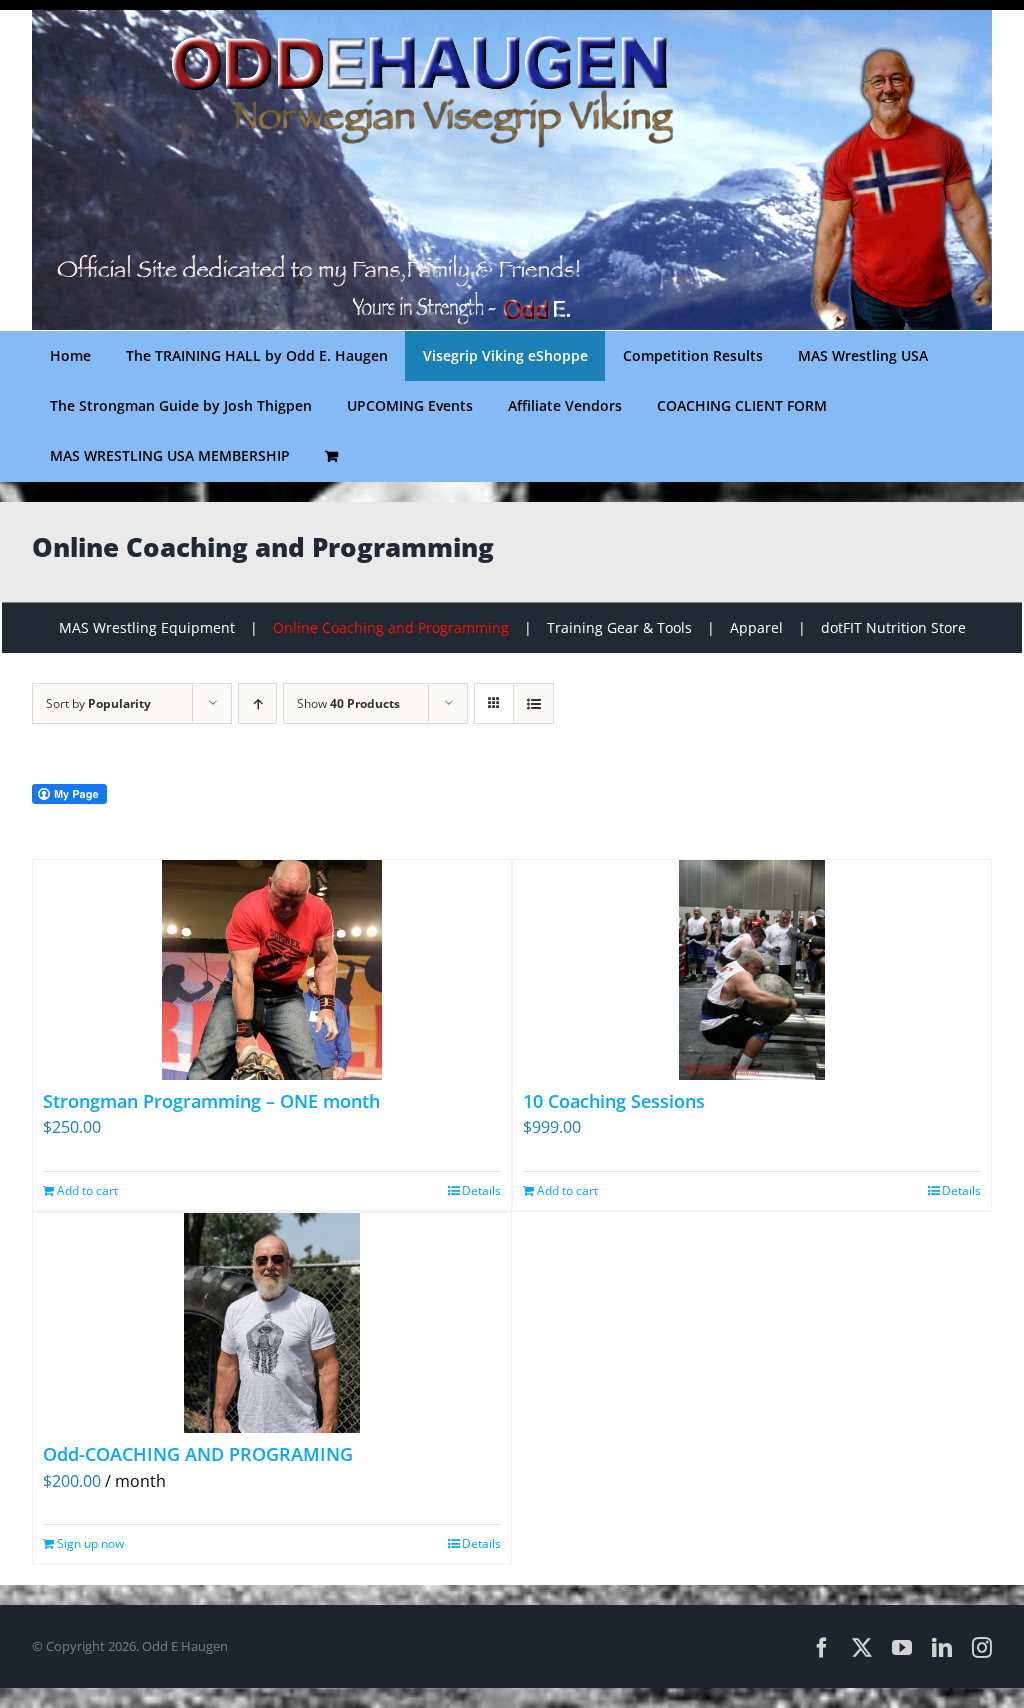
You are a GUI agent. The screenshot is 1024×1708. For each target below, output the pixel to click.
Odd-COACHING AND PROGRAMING (198, 1454)
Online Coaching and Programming (391, 627)
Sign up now (90, 1543)
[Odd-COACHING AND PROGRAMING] (272, 1323)
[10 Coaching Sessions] (752, 970)
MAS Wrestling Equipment (147, 627)
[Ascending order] (257, 703)
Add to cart (87, 1190)
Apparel (756, 627)
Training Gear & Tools (619, 627)
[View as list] (533, 703)
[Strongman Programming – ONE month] (272, 970)
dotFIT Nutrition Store (893, 627)
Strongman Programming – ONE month (211, 1101)
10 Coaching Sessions (614, 1101)
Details (481, 1190)
